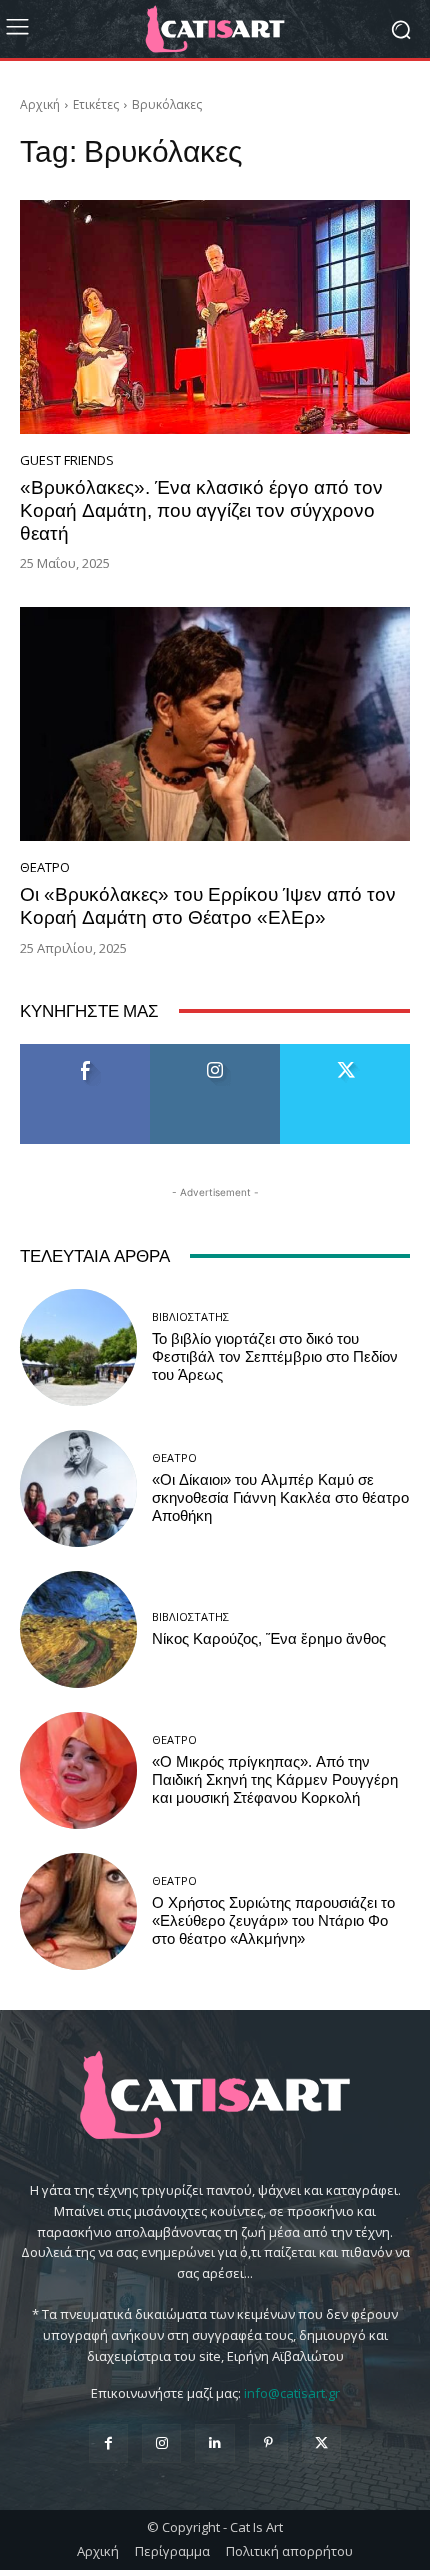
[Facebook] (108, 2443)
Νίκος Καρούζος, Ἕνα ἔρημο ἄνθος (269, 1639)
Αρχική (40, 104)
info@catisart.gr (292, 2393)
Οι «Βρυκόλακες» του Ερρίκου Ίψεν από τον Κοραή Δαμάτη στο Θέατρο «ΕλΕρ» (208, 906)
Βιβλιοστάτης (190, 1316)
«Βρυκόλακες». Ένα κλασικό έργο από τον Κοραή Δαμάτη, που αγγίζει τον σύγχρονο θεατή (201, 510)
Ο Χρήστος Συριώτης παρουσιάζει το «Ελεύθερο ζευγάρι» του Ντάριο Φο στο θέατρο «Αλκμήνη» (273, 1921)
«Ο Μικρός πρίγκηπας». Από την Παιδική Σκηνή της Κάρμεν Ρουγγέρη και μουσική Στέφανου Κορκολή (275, 1780)
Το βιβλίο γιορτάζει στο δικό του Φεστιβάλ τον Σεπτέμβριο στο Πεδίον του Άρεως (275, 1357)
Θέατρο (45, 867)
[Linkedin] (214, 2443)
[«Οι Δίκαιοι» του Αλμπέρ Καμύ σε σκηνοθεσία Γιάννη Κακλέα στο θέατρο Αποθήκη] (78, 1488)
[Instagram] (161, 2443)
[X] (321, 2443)
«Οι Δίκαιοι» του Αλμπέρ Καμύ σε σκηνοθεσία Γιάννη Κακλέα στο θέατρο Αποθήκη (280, 1498)
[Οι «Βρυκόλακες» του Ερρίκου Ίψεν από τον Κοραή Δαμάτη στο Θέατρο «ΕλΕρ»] (215, 724)
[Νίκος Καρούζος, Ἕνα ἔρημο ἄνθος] (78, 1629)
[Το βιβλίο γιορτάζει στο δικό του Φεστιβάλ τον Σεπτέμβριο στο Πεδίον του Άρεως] (78, 1347)
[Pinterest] (268, 2443)
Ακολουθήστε (215, 1051)
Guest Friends (67, 460)
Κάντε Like (85, 1051)
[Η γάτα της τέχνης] (215, 29)
